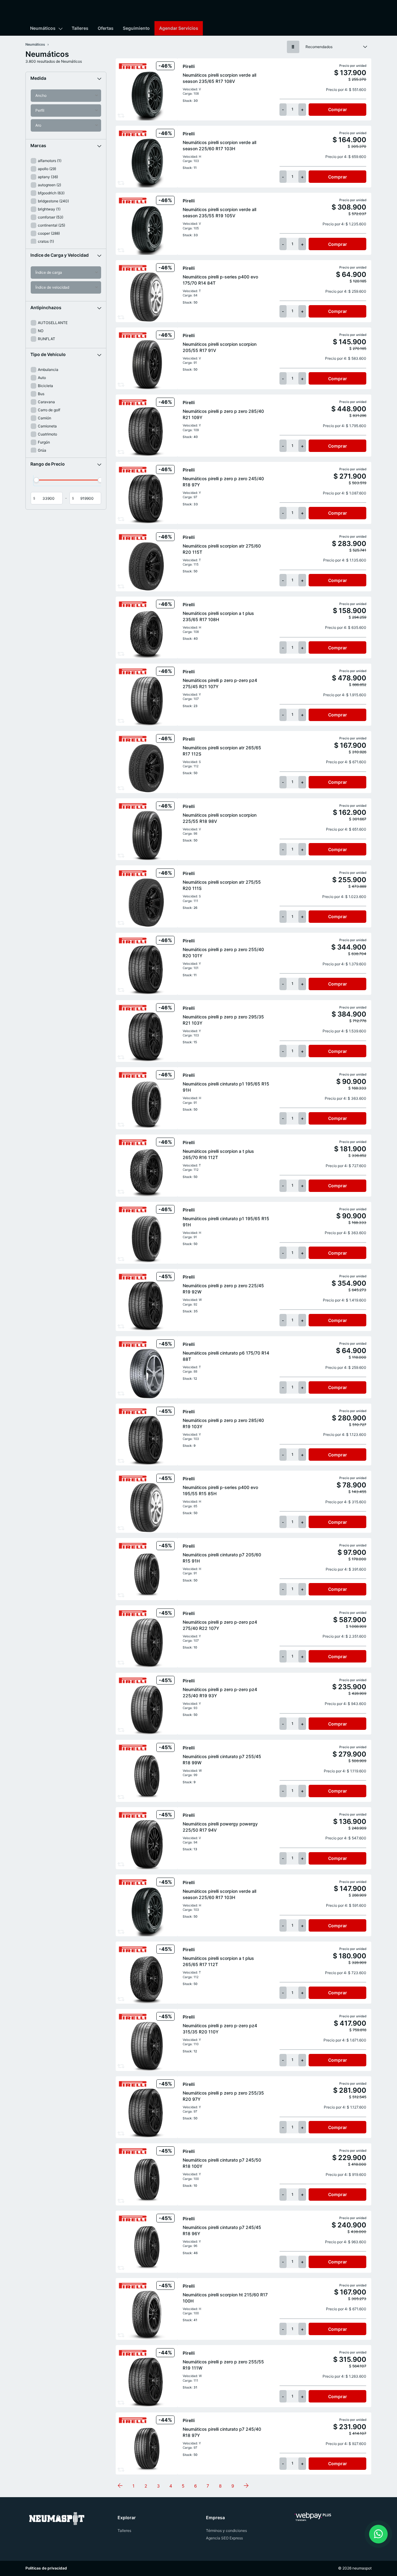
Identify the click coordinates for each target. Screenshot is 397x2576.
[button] (66, 78)
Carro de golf (49, 410)
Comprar (338, 109)
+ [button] (302, 109)
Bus (41, 394)
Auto (42, 378)
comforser (51, 217)
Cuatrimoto (47, 434)
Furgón (44, 442)
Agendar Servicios (179, 28)
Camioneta (47, 426)
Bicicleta (45, 386)
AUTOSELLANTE (53, 323)
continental (51, 225)
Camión (45, 418)
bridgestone (53, 201)
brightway (49, 209)
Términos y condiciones (226, 2531)
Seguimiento (136, 28)
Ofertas (106, 28)
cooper (49, 233)
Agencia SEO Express (224, 2538)
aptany (48, 177)
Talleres (80, 28)
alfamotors (50, 161)
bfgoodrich (51, 193)
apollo (47, 169)
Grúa (42, 450)
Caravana (46, 402)
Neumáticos (43, 28)
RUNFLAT (47, 339)
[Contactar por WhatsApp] (378, 2534)
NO (41, 331)
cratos (46, 241)
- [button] (283, 109)
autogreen (49, 185)
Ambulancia (48, 370)
